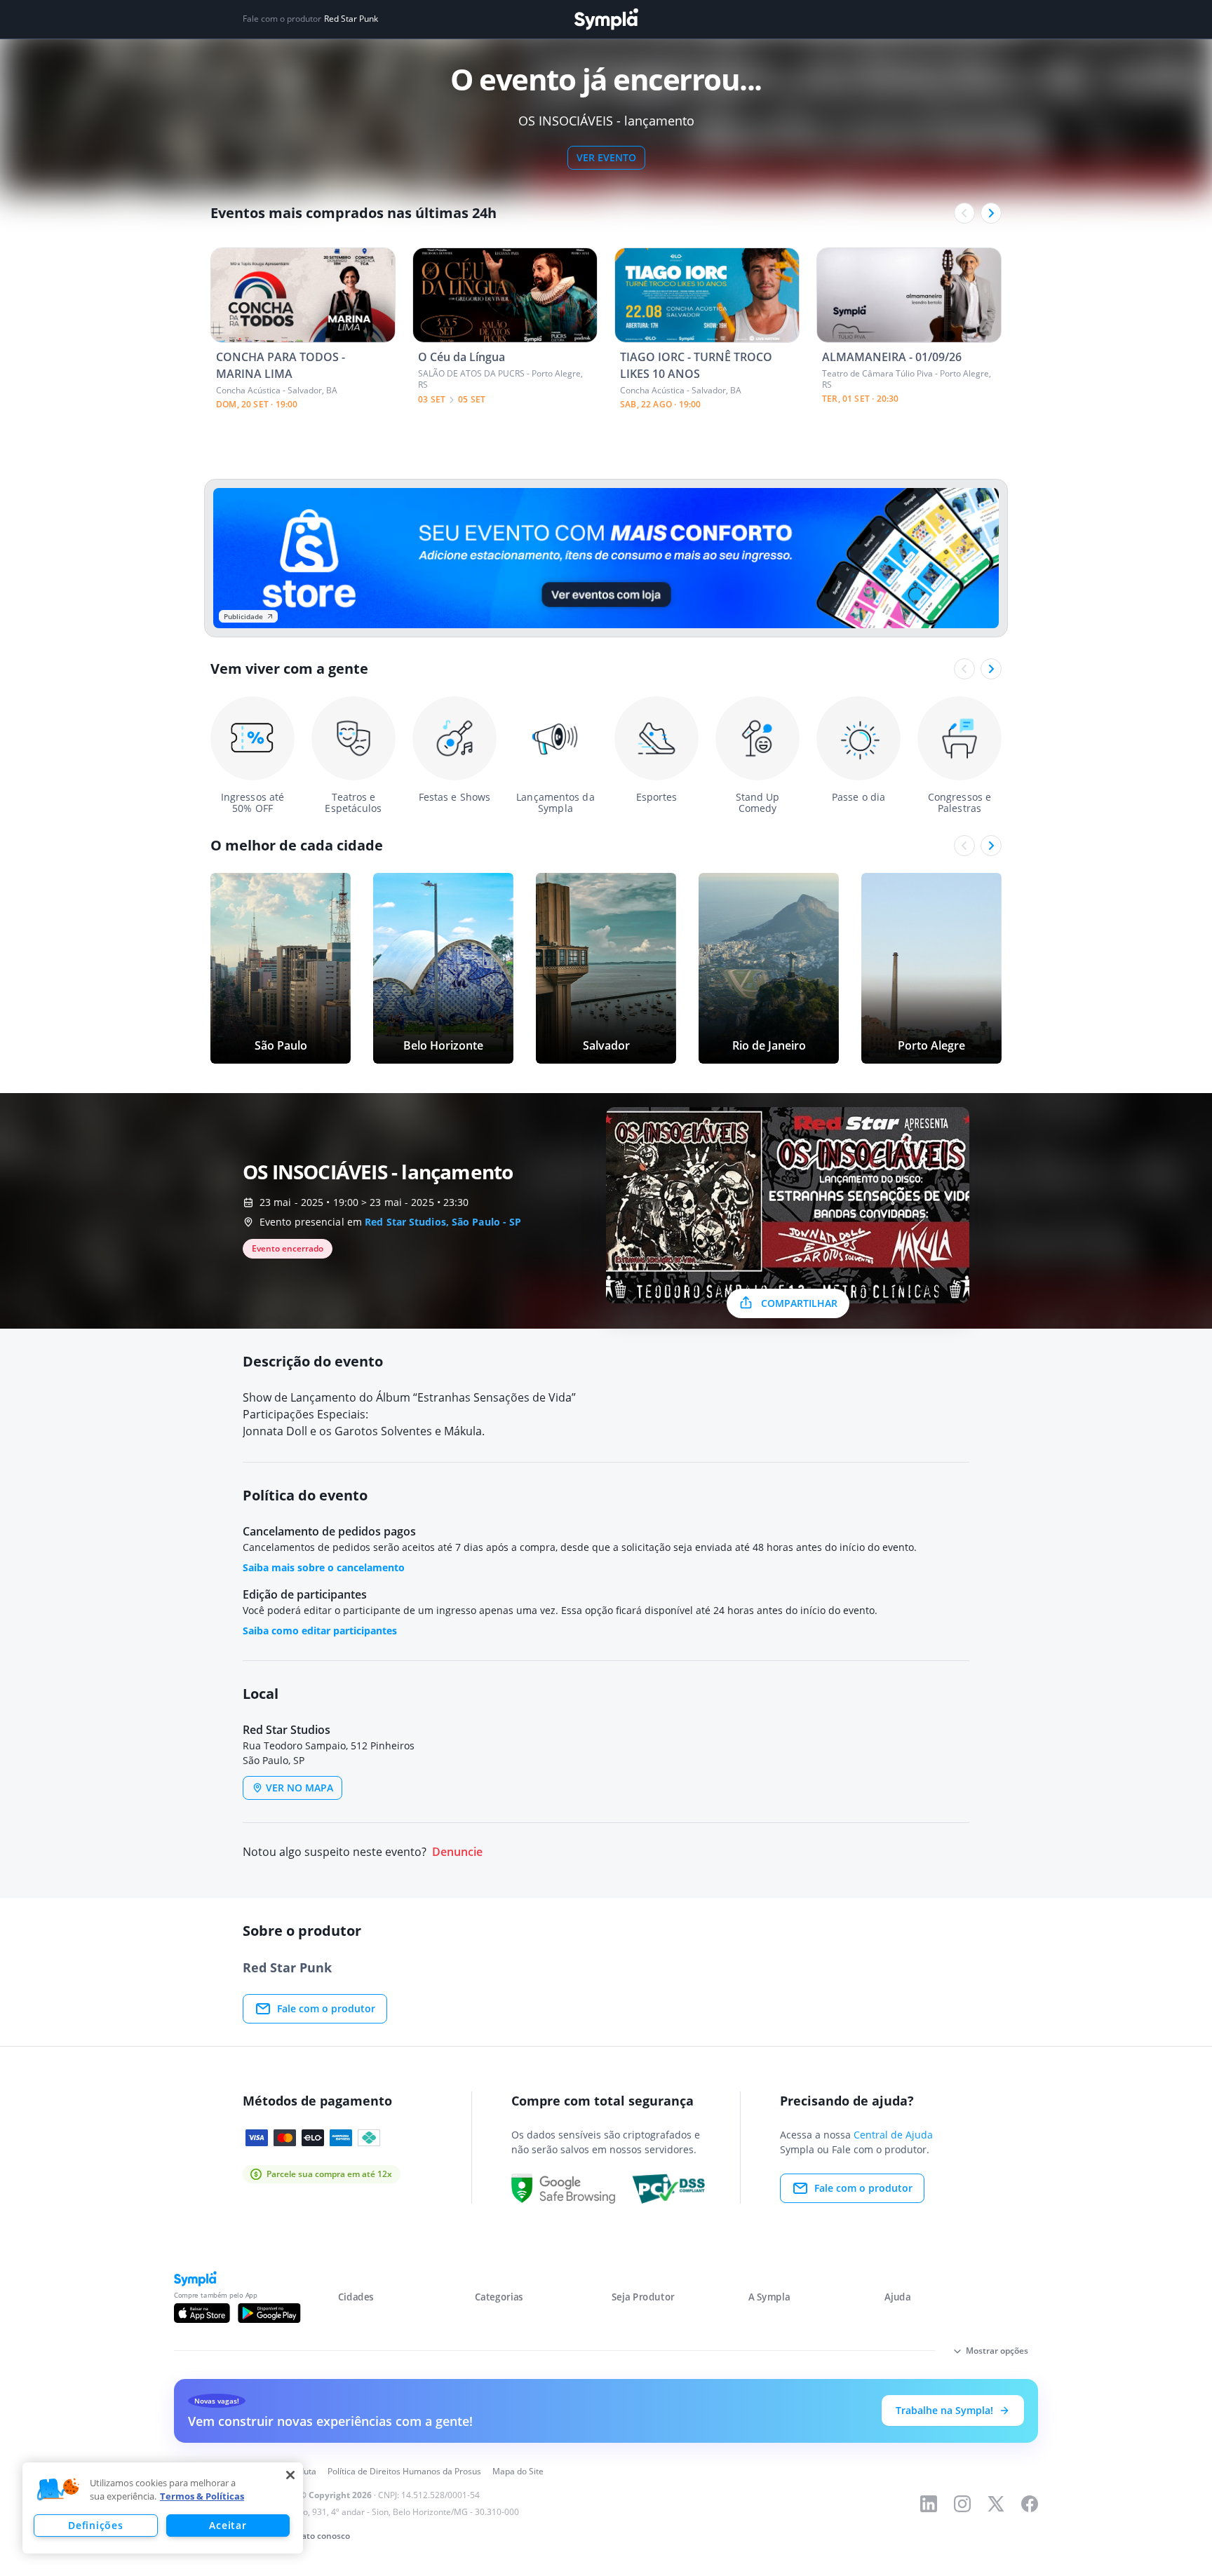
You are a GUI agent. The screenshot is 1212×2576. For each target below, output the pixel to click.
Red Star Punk (351, 19)
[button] (58, 2490)
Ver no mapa (299, 1788)
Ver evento (606, 157)
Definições (95, 2525)
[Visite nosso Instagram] (962, 2504)
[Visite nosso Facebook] (1030, 2504)
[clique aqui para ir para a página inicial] (606, 19)
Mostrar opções (997, 2351)
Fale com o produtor (326, 2008)
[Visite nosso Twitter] (996, 2504)
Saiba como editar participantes (320, 1631)
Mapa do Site (518, 2471)
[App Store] (202, 2313)
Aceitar (228, 2525)
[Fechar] (290, 2475)
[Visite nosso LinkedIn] (929, 2504)
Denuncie (457, 1852)
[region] (163, 2508)
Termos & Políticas (202, 2496)
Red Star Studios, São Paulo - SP (443, 1222)
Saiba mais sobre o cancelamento (324, 1567)
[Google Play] (269, 2313)
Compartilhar (799, 1303)
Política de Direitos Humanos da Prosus (404, 2471)
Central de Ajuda (893, 2135)
